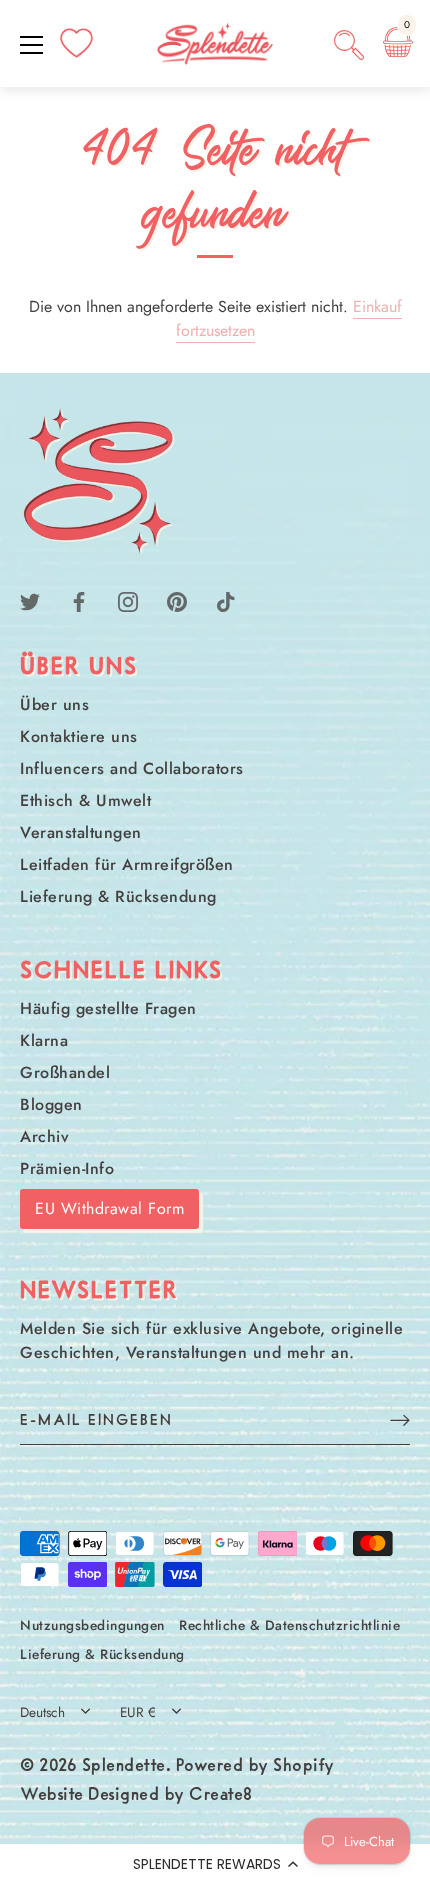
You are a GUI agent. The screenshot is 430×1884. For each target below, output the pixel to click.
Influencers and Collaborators (132, 768)
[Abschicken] (400, 1419)
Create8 (221, 1796)
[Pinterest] (177, 600)
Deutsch (42, 1712)
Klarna (44, 1040)
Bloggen (51, 1104)
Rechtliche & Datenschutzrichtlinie (289, 1625)
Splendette (124, 1767)
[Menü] (32, 45)
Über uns (54, 704)
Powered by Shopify (255, 1767)
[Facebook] (79, 600)
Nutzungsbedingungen (92, 1625)
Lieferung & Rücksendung (118, 896)
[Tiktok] (226, 600)
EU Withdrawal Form (109, 1208)
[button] (215, 1864)
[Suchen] (349, 48)
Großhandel (65, 1072)
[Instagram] (128, 600)
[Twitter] (30, 600)
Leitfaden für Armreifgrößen (127, 864)
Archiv (44, 1136)
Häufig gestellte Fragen (108, 1008)
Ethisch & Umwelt (85, 800)
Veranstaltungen (81, 832)
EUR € (138, 1712)
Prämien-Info (67, 1168)
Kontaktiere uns (79, 736)
